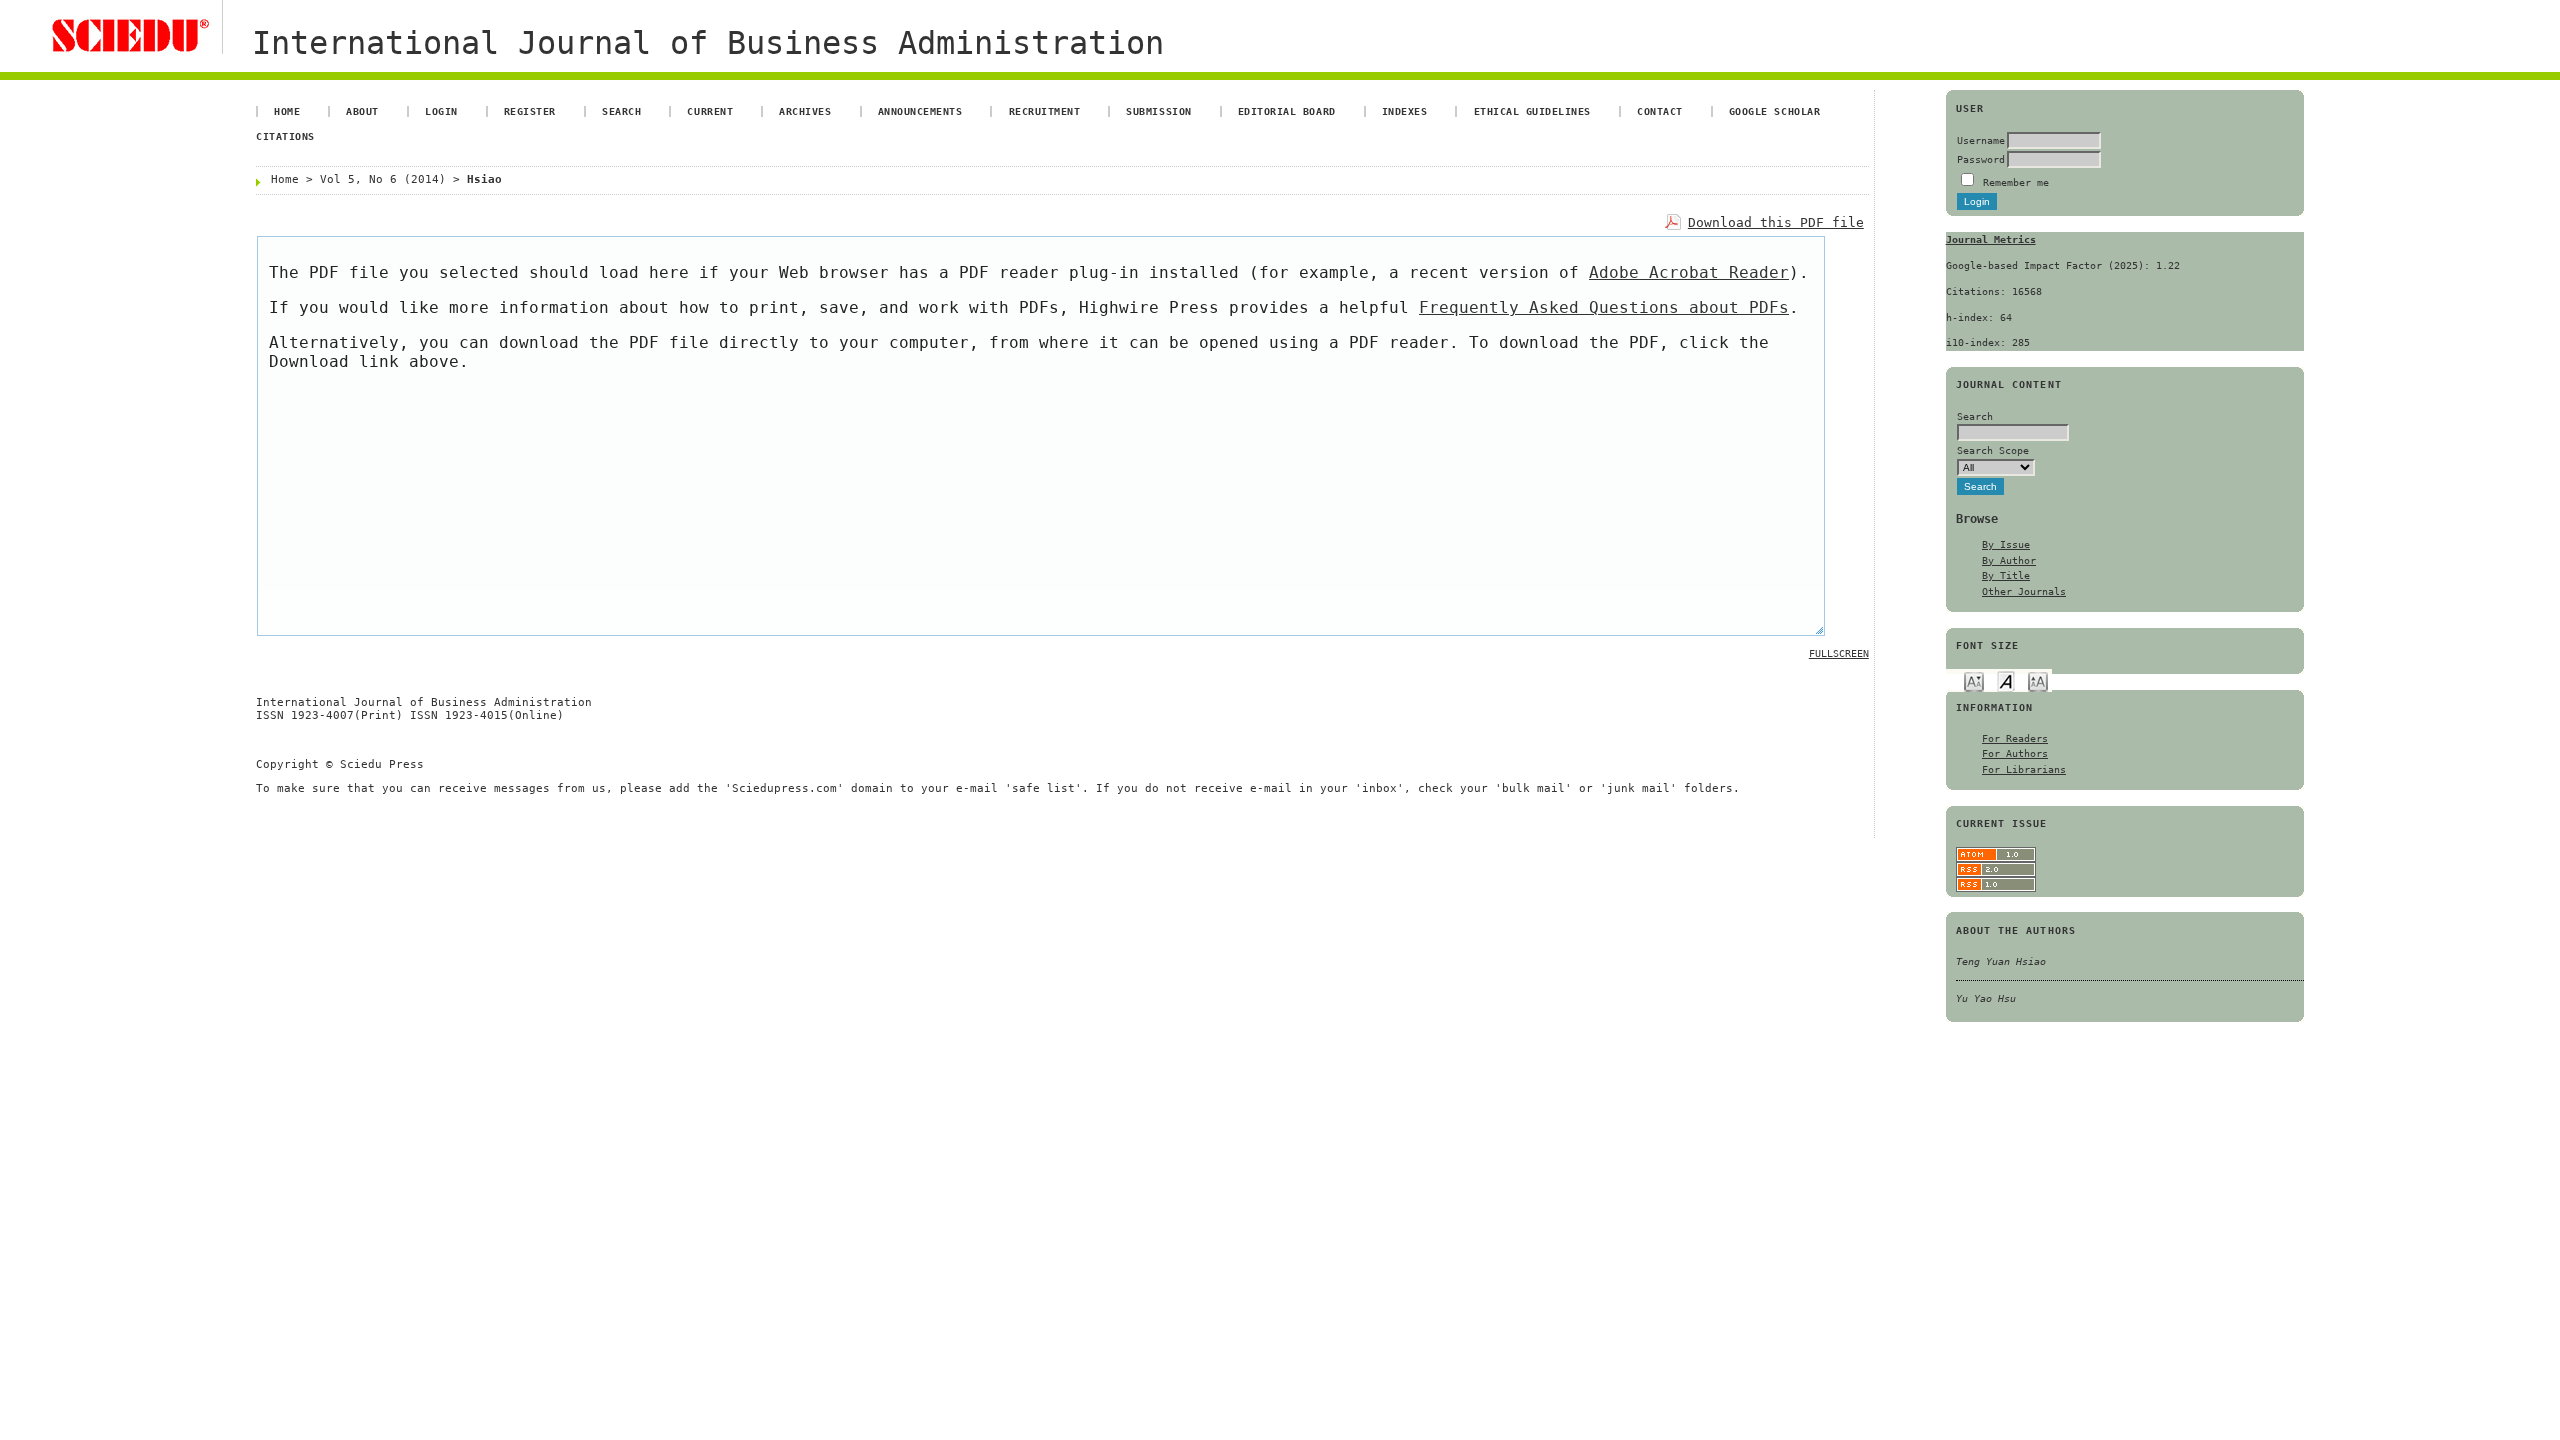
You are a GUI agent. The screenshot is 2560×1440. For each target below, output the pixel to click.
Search (621, 111)
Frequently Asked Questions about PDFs (1604, 307)
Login (441, 111)
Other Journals (2024, 591)
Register (530, 111)
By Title (2006, 575)
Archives (805, 111)
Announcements (920, 111)
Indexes (1405, 111)
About (362, 111)
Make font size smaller (1974, 680)
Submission (1158, 111)
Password (1981, 159)
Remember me (2016, 182)
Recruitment (1045, 111)
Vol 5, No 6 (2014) (383, 179)
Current (710, 111)
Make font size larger (2038, 680)
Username (1981, 140)
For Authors (2015, 753)
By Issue (2006, 544)
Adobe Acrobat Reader (1689, 272)
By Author (2009, 560)
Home (287, 111)
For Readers (2015, 738)
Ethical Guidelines (1532, 111)
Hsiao (484, 179)
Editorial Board (1287, 111)
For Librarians (2024, 769)
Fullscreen (1839, 653)
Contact (1660, 111)
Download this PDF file (1776, 222)
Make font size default (2006, 680)
